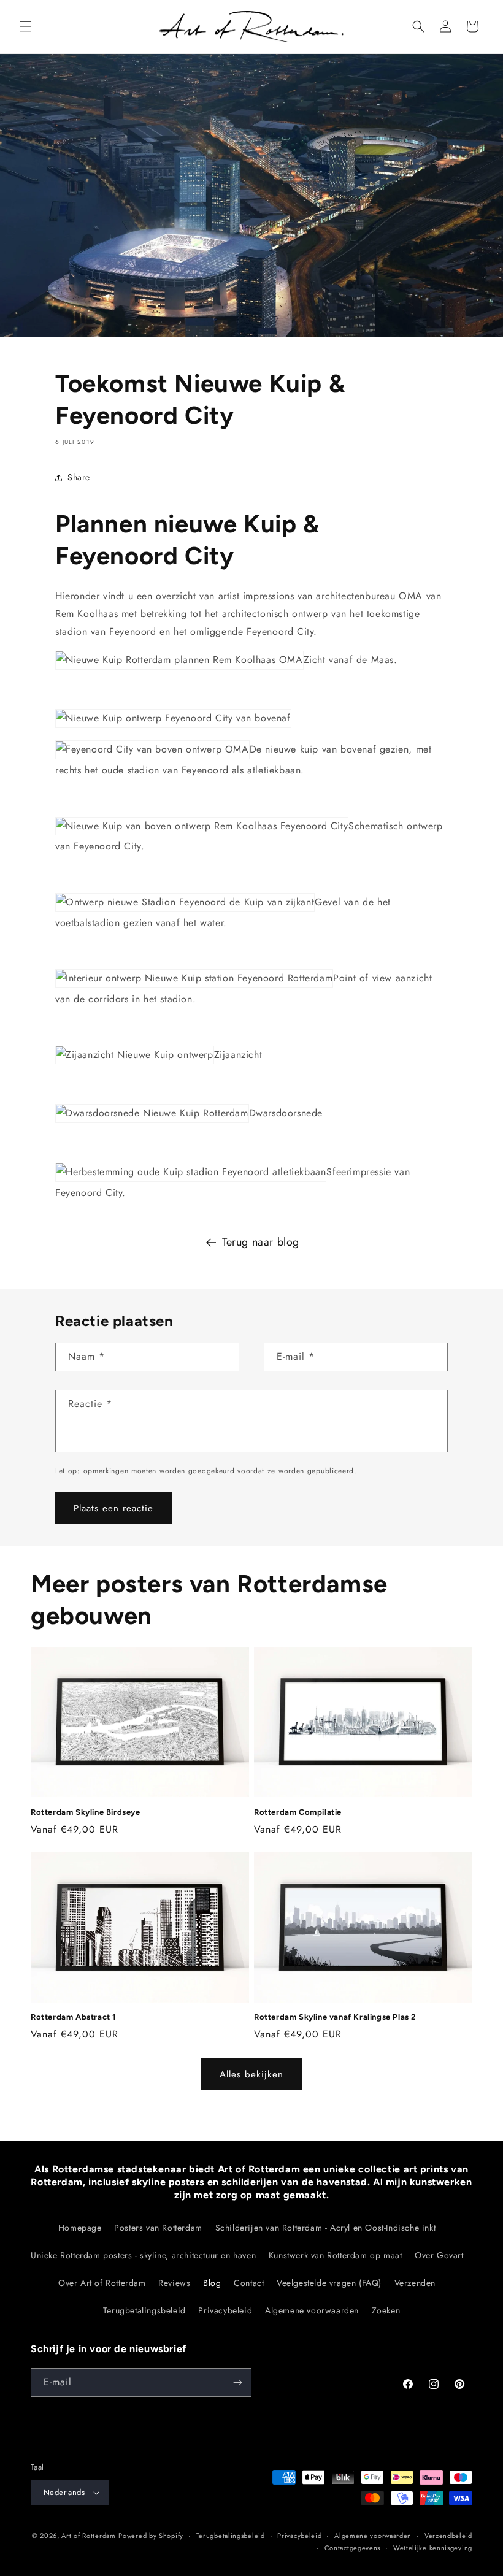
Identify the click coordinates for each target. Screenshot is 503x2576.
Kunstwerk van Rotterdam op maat (336, 2255)
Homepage (80, 2228)
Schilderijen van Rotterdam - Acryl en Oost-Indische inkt (326, 2228)
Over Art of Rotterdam (102, 2283)
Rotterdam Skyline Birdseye (86, 1812)
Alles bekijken (251, 2074)
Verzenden (415, 2283)
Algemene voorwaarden (312, 2310)
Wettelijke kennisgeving (433, 2548)
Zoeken (386, 2310)
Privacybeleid (225, 2310)
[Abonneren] (237, 2382)
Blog (212, 2283)
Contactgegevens (353, 2548)
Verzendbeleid (448, 2536)
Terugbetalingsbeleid (144, 2310)
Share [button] (79, 477)
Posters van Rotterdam (158, 2228)
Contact (249, 2283)
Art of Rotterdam (88, 2536)
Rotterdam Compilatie (298, 1812)
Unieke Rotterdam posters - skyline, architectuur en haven (143, 2255)
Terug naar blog (261, 1242)
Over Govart (439, 2255)
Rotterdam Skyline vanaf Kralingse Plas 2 (335, 2017)
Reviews (174, 2283)
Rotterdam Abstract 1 (73, 2017)
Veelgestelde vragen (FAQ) (329, 2283)
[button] (26, 26)
